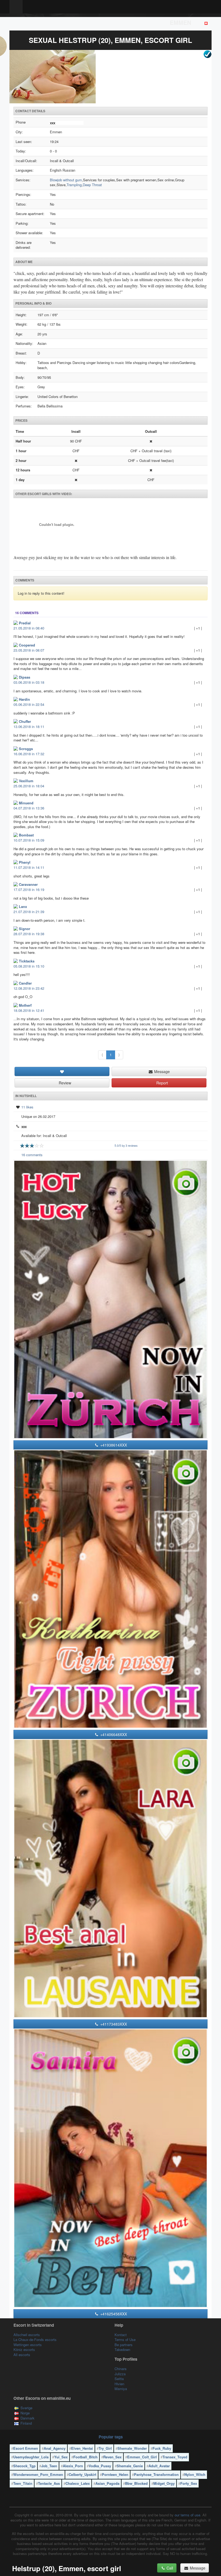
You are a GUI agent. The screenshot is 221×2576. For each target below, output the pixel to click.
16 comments (32, 1155)
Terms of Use (125, 2340)
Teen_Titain (23, 2483)
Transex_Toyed (175, 2457)
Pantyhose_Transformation (156, 2474)
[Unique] (110, 77)
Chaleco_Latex (78, 2483)
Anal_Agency (55, 2448)
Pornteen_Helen (115, 2474)
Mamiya (121, 2389)
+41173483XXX (113, 2024)
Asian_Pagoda (107, 2483)
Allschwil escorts (27, 2335)
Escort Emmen (26, 2448)
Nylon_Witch (195, 2474)
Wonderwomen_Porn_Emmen (38, 2474)
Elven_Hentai (82, 2448)
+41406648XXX (113, 1734)
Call (169, 2568)
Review (64, 1083)
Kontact (121, 2335)
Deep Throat (92, 185)
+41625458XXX (113, 2314)
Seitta (119, 2379)
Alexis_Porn (73, 2466)
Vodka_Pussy (100, 2466)
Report (162, 1083)
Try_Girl (105, 2448)
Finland (26, 2423)
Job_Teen (49, 2466)
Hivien (119, 2384)
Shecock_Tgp (24, 2466)
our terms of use (187, 2515)
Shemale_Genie (130, 2466)
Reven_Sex (112, 2457)
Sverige (26, 2408)
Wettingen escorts (28, 2345)
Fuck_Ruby (162, 2448)
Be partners (124, 2345)
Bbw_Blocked (136, 2483)
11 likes (27, 1107)
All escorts (22, 2355)
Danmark (27, 2418)
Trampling (74, 185)
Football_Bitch (85, 2457)
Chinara (120, 2369)
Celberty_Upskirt (82, 2474)
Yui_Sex (61, 2457)
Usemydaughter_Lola (31, 2457)
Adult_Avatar (159, 2466)
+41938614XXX (113, 1445)
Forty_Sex (189, 2483)
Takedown (122, 2349)
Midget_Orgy (164, 2483)
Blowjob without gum (66, 180)
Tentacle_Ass (49, 2483)
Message (161, 1071)
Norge (25, 2413)
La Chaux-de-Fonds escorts (35, 2340)
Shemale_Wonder (132, 2448)
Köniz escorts (24, 2349)
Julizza (120, 2374)
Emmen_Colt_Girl (142, 2457)
